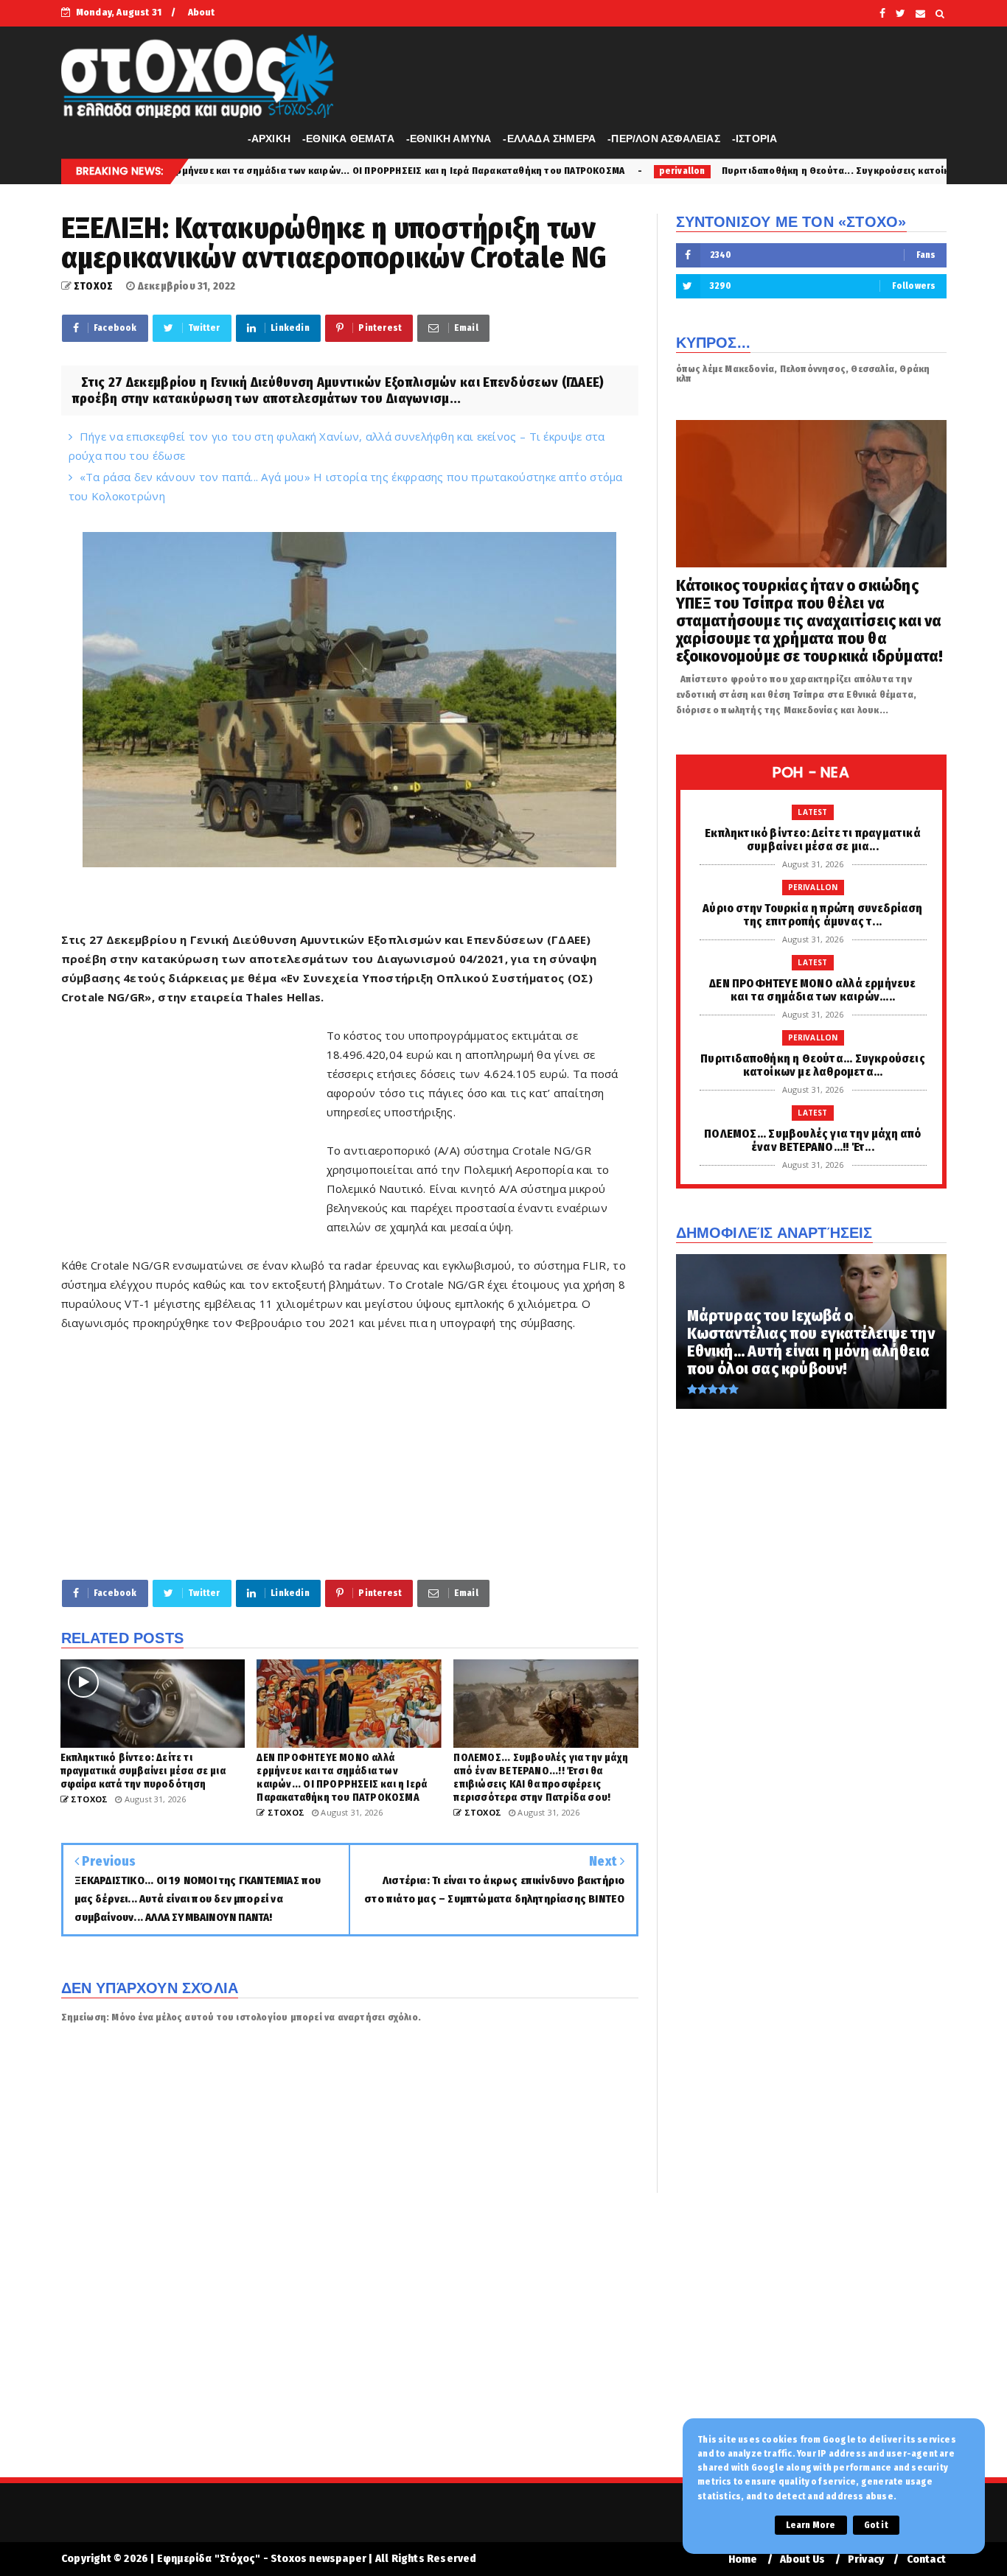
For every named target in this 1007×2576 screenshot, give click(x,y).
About (202, 12)
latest (812, 812)
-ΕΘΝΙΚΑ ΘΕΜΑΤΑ (348, 139)
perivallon (519, 171)
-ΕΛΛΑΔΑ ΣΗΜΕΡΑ (549, 139)
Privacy (866, 2559)
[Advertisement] (194, 1131)
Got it (876, 2525)
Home (743, 2559)
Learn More (811, 2525)
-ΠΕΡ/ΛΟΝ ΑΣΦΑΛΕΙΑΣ (664, 139)
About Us (803, 2559)
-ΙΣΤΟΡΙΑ (755, 139)
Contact (926, 2559)
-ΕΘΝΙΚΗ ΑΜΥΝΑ (449, 139)
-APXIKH (269, 139)
